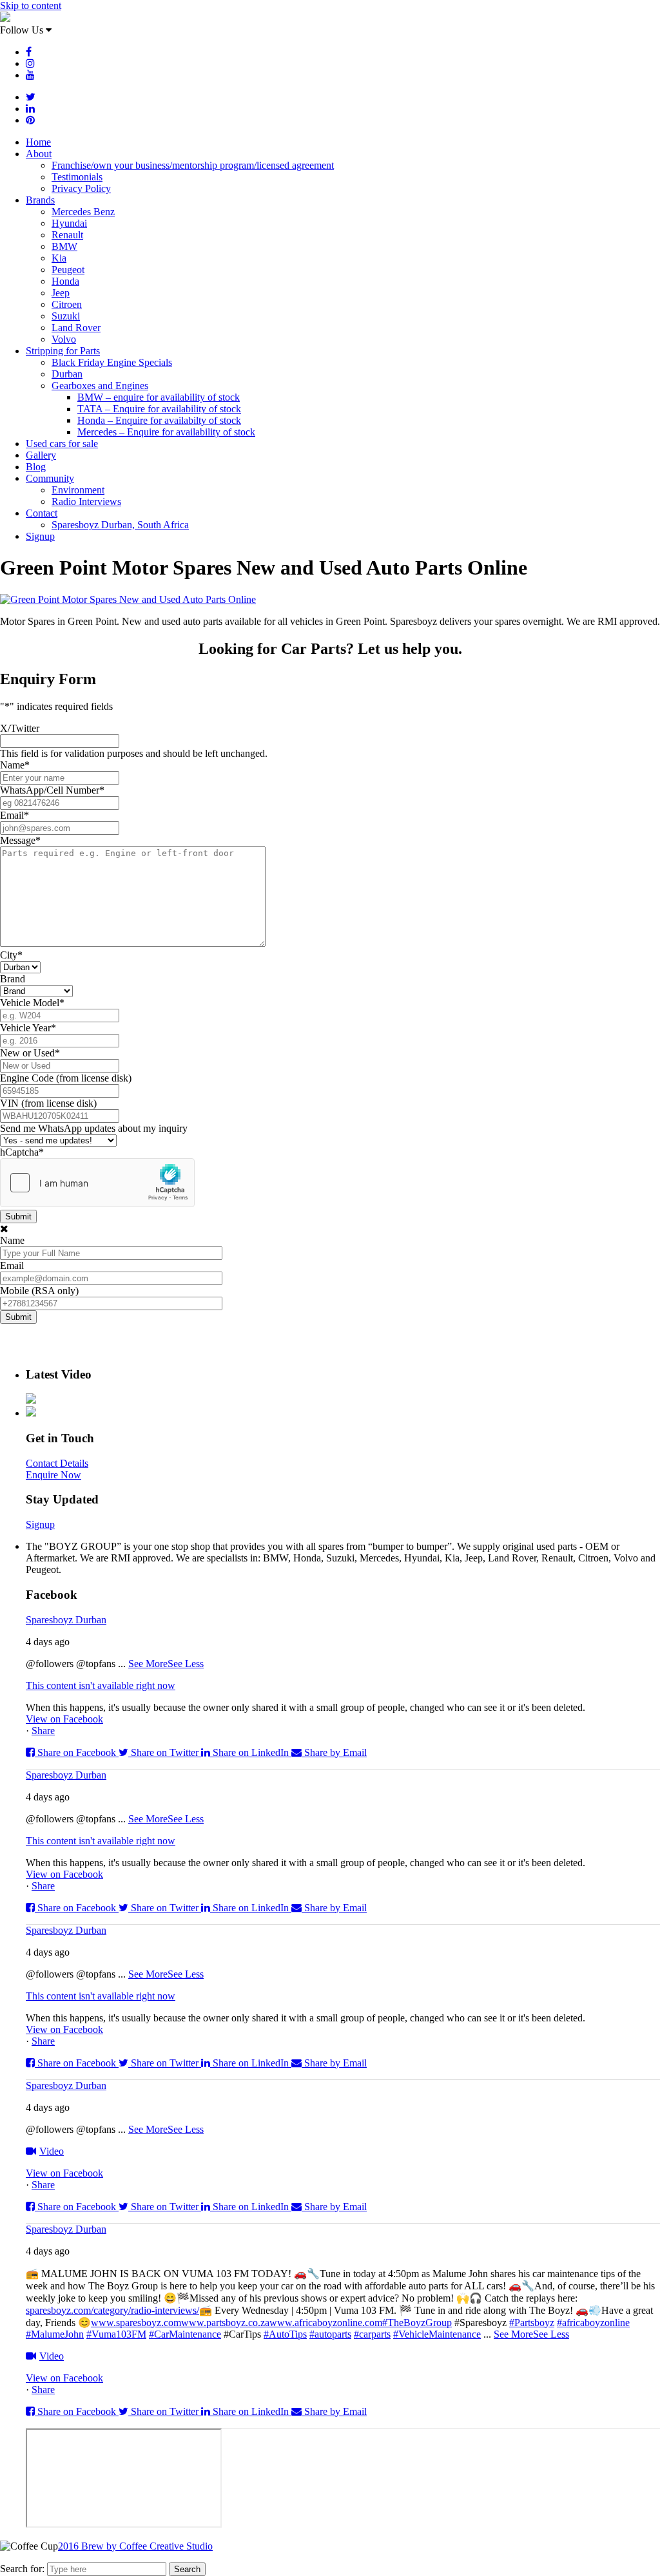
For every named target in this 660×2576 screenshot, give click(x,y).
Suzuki (66, 316)
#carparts (372, 2334)
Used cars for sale (62, 444)
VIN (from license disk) (48, 1103)
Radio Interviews (86, 501)
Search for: (22, 2569)
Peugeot (68, 270)
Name (15, 765)
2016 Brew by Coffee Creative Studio (135, 2546)
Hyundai (69, 223)
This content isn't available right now (101, 1685)
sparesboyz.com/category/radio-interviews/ (112, 2310)
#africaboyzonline (593, 2323)
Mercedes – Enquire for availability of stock (166, 432)
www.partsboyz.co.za (225, 2323)
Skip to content (31, 5)
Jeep (61, 293)
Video (52, 2151)
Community (50, 478)
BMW (64, 246)
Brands (40, 200)
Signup (40, 536)
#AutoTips (285, 2334)
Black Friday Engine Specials (112, 362)
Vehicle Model (32, 1003)
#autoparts (330, 2334)
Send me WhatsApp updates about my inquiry (94, 1128)
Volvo (64, 339)
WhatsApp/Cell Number (52, 790)
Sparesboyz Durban (66, 1620)
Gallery (41, 455)
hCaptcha (22, 1152)
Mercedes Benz (83, 212)
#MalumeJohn (55, 2334)
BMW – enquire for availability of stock (159, 397)
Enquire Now (53, 1475)
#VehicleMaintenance (437, 2334)
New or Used (30, 1053)
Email (15, 815)
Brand (13, 979)
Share (43, 1731)
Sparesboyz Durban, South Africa (120, 525)
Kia (59, 258)
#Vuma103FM (116, 2334)
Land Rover (76, 328)
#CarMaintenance (185, 2334)
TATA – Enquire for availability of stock (159, 409)
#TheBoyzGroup (417, 2323)
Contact (42, 513)
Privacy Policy (81, 188)
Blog (36, 467)
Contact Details (57, 1463)
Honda (65, 281)
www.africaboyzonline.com (326, 2323)
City (11, 955)
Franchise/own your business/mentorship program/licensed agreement (193, 165)
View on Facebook (64, 1719)
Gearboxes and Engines (100, 386)
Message (20, 840)
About (39, 154)
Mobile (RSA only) (39, 1291)
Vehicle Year (28, 1028)
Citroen (67, 304)
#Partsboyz (532, 2323)
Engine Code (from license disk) (66, 1078)
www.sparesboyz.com (136, 2323)
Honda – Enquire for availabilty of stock (159, 420)
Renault (67, 235)
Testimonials (77, 177)
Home (38, 142)
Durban (67, 374)
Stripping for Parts (63, 351)
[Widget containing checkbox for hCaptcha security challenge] (97, 1183)
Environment (78, 490)
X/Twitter (20, 728)
